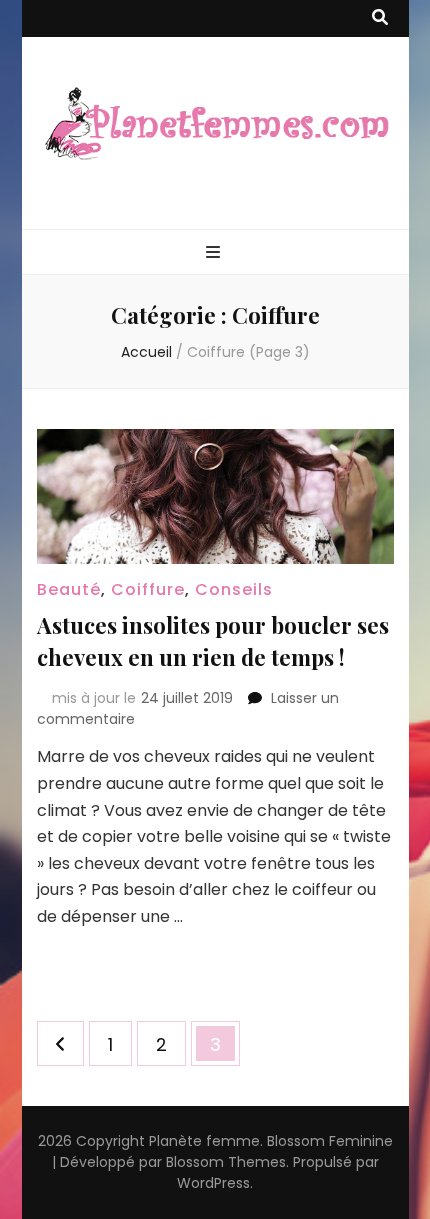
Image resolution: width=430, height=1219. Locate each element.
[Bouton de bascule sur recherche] (380, 18)
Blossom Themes (226, 1162)
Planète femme (204, 1141)
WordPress (213, 1183)
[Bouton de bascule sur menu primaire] (215, 253)
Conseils (234, 589)
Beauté (69, 589)
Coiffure (148, 589)
